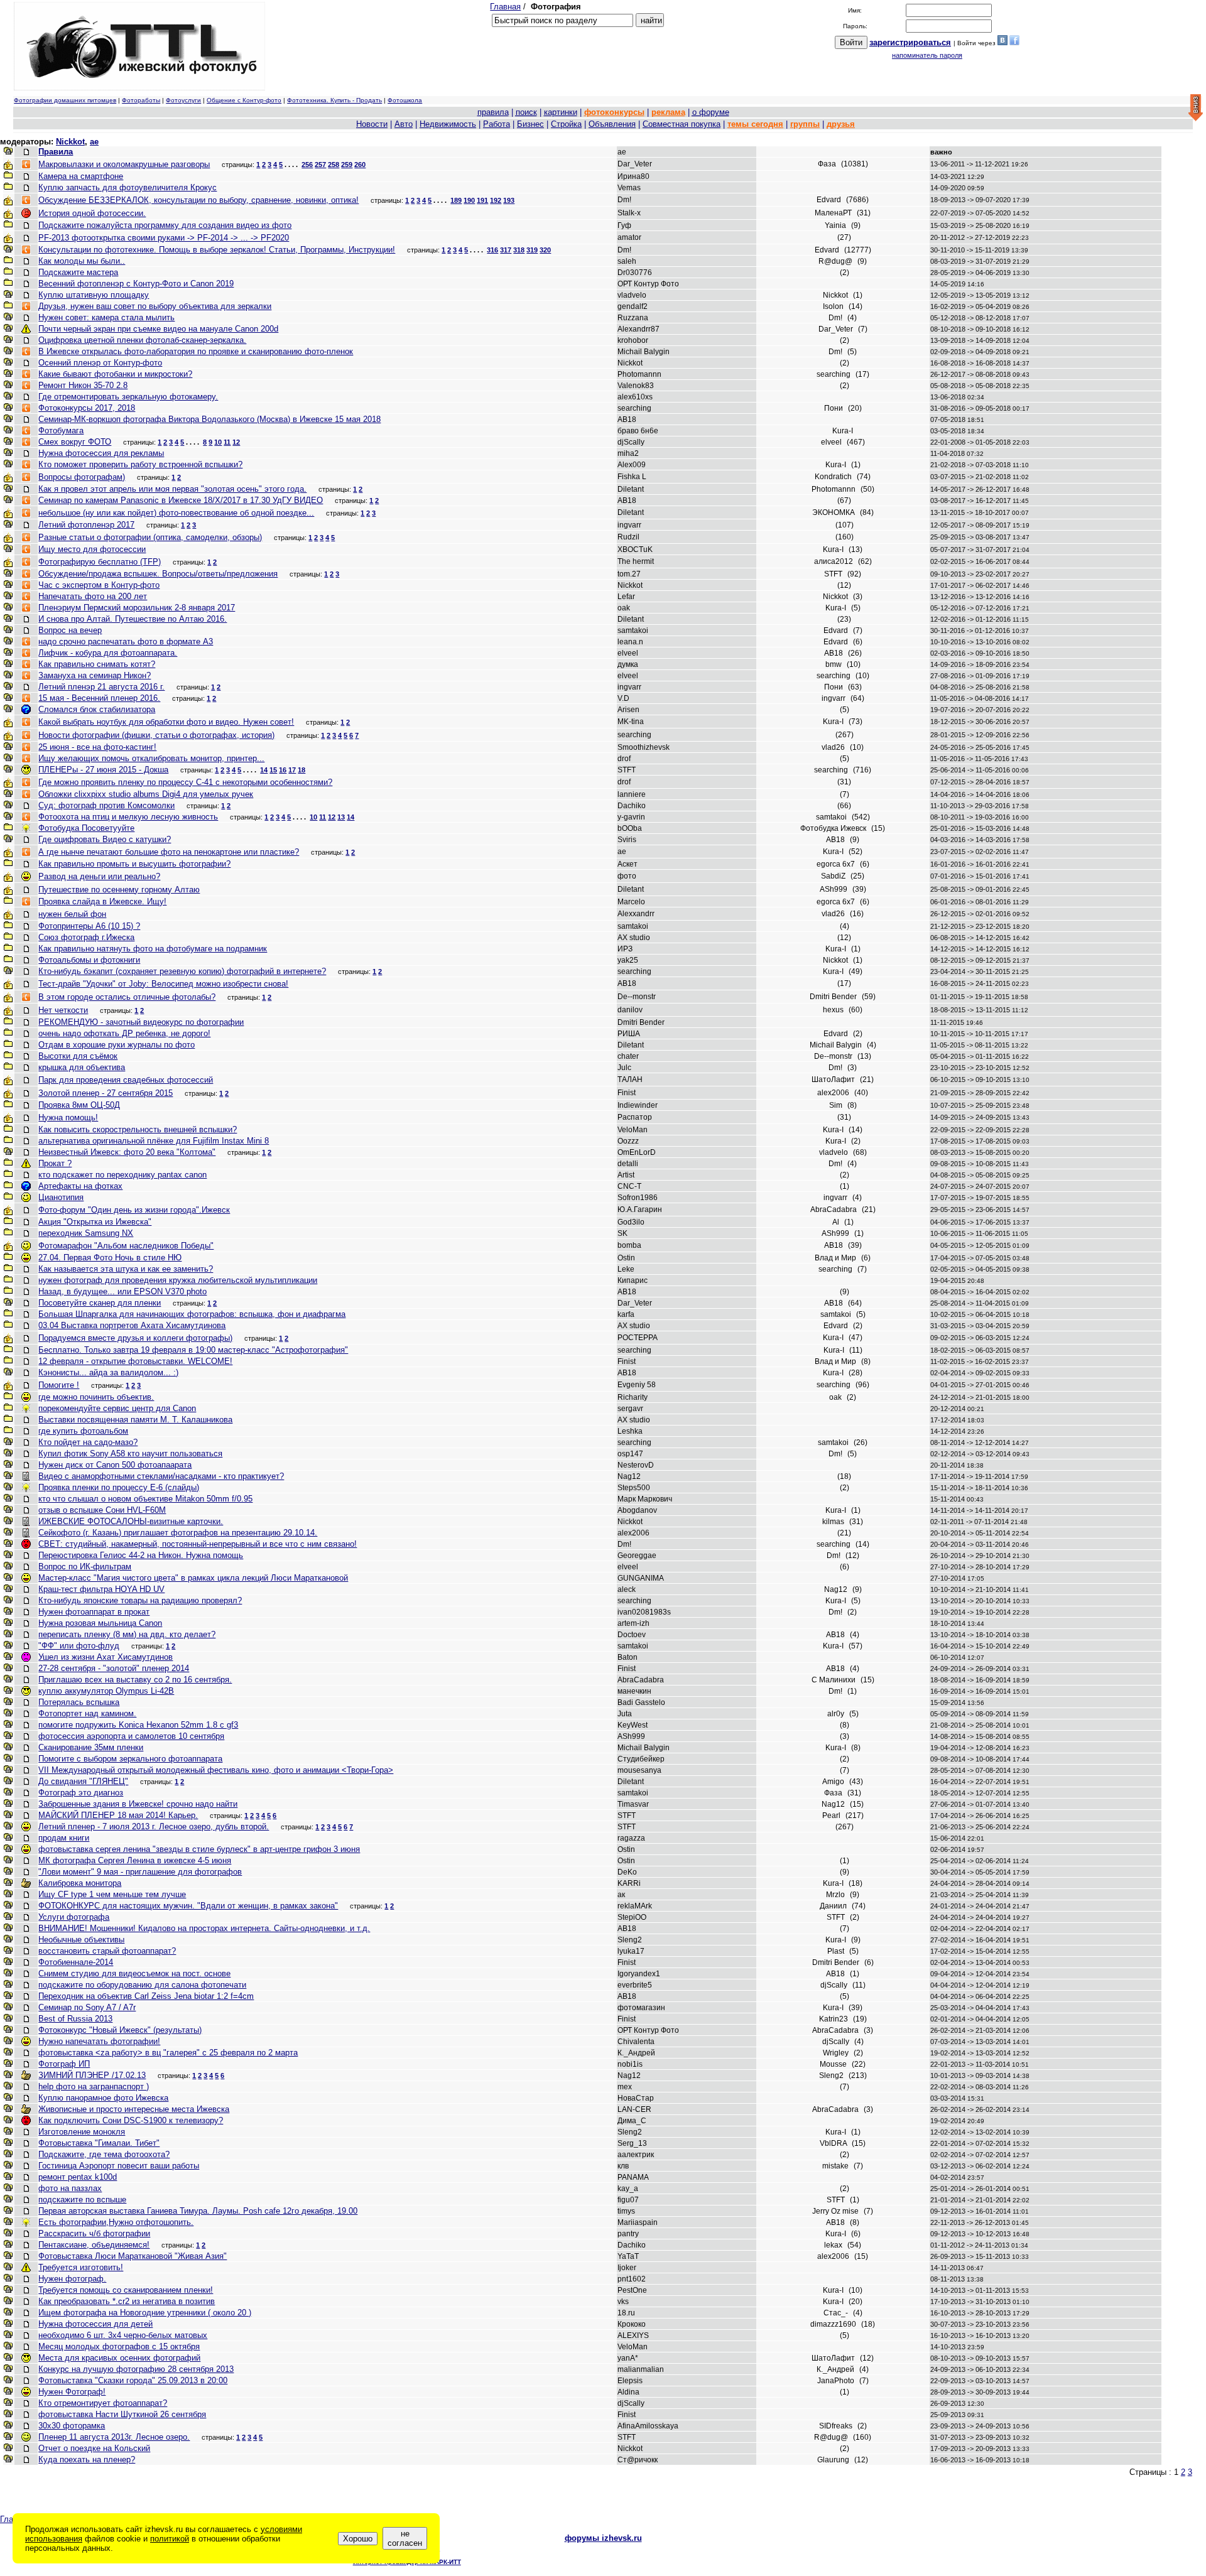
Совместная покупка (682, 124)
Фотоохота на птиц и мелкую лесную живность (128, 817)
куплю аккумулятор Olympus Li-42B (106, 1691)
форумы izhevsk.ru (603, 2538)
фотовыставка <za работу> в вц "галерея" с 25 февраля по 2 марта (168, 2053)
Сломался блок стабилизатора (97, 709)
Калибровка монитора (80, 1883)
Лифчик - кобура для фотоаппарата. (108, 653)
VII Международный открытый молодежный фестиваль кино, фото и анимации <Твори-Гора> (216, 1770)
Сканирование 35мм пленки (91, 1747)
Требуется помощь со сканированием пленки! (126, 2290)
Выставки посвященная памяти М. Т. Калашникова (135, 1420)
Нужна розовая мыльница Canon (100, 1623)
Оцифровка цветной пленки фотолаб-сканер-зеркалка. (142, 340)
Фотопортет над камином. (87, 1713)
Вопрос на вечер (70, 630)
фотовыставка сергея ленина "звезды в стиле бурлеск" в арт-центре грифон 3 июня (199, 1849)
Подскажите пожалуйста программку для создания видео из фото (165, 225)
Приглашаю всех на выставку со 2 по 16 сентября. (135, 1680)
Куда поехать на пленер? (87, 2460)
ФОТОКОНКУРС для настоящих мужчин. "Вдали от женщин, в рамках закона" (188, 1906)
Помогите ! (59, 1385)
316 (492, 250)
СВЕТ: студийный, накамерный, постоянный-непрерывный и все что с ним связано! (198, 1544)
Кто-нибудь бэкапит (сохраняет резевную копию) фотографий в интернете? (182, 971)
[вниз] (1196, 108)
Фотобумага (61, 430)
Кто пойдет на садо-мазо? (88, 1442)
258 (334, 165)
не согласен (405, 2538)
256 (307, 165)
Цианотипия (61, 1197)
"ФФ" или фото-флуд (79, 1646)
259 (347, 165)
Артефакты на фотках (80, 1186)
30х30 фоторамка (72, 2426)
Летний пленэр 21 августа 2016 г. (101, 687)
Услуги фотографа (74, 1917)
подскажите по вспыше (82, 2200)
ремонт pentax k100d (78, 2177)
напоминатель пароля (927, 55)
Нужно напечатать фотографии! (99, 2041)
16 (283, 770)
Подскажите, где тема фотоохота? (104, 2154)
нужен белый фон (72, 914)
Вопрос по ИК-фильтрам (85, 1567)
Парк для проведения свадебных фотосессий (126, 1080)
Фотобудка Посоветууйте (86, 828)
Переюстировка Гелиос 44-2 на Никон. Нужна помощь (141, 1555)
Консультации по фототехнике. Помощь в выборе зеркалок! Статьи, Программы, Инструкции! (217, 250)
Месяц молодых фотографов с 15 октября (119, 2346)
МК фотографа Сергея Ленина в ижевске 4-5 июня (135, 1860)
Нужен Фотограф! (72, 2392)
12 (236, 442)
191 (482, 200)
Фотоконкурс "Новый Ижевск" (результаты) (120, 2030)
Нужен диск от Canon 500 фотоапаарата (115, 1465)
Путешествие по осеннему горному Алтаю (119, 890)
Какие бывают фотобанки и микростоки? (115, 374)
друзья (841, 124)
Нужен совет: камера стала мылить (106, 317)
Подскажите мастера (78, 272)
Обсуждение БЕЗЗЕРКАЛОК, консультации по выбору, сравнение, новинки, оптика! (198, 200)
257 (320, 165)
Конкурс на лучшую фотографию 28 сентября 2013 (136, 2369)
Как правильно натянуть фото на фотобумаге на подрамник (153, 949)
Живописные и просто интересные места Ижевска (134, 2109)
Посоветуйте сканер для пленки (100, 1303)
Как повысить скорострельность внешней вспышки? (138, 1129)
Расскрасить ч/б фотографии (94, 2233)
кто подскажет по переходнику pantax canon (122, 1175)
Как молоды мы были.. (82, 261)
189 (456, 200)
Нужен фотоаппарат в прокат (94, 1612)
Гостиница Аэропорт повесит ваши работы (119, 2166)
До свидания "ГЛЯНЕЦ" (83, 1781)
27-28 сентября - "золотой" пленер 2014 (114, 1668)
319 (532, 250)
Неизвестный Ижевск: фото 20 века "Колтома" (127, 1152)
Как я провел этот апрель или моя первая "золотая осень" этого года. (172, 489)
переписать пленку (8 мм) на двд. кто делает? (127, 1634)
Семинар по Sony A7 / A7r (87, 2007)
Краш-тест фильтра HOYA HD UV (101, 1589)
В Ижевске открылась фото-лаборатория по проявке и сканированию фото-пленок (196, 351)
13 (341, 817)
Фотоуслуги (183, 100)
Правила (56, 152)
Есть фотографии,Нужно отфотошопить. (116, 2222)
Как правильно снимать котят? (97, 664)
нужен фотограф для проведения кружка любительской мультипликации (178, 1280)
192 (496, 200)
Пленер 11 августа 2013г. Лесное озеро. (114, 2437)
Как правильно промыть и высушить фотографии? (134, 864)
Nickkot (70, 142)
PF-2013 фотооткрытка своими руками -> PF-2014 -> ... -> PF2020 (164, 238)
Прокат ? (55, 1163)
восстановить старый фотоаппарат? (107, 1951)
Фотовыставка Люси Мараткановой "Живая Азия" (133, 2256)
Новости (372, 124)
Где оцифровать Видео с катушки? (105, 839)
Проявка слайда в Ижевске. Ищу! (102, 901)
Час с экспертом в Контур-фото (99, 585)
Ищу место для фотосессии (92, 549)
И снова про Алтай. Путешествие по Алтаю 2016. (133, 619)
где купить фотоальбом (83, 1431)
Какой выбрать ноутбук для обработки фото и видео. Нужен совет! (166, 722)
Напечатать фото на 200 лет (93, 596)
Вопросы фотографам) (82, 477)
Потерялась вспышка (79, 1702)
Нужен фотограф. (72, 2279)
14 (264, 770)
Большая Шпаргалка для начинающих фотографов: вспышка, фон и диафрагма (192, 1314)
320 (545, 250)
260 (360, 165)
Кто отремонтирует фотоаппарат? (103, 2403)
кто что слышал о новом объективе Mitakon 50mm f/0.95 (145, 1499)
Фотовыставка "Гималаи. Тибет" (99, 2143)
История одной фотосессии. (92, 213)
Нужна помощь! (68, 1118)
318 (519, 250)
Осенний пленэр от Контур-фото (100, 363)
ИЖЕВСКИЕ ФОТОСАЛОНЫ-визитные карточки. (131, 1521)
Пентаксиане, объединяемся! (94, 2245)
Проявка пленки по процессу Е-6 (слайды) (119, 1487)
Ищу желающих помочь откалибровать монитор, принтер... (151, 758)
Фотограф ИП (64, 2064)
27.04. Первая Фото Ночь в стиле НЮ (110, 1258)
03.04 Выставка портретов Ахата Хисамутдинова (132, 1325)
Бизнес (530, 124)
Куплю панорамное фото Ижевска (103, 2098)
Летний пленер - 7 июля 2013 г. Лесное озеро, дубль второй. (154, 1826)
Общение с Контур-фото (244, 100)
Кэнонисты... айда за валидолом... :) (108, 1372)
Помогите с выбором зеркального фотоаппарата (130, 1759)
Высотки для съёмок (78, 1056)
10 (218, 442)
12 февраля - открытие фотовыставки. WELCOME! (135, 1361)
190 (469, 200)
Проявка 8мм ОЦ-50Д (79, 1105)
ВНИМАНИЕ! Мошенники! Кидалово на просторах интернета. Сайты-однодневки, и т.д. (204, 1928)
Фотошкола (405, 100)
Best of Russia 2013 (75, 2019)
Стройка (566, 124)
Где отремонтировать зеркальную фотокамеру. (128, 397)
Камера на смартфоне (81, 176)
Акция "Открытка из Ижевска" (95, 1222)
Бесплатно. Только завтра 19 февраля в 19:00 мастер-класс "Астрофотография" (193, 1350)
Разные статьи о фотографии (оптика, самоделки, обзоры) (150, 537)
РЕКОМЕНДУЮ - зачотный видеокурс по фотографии (141, 1022)
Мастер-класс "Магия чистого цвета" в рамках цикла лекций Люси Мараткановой (193, 1578)
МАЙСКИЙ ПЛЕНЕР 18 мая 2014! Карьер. (118, 1815)
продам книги (64, 1838)
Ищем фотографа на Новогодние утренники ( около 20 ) (145, 2313)
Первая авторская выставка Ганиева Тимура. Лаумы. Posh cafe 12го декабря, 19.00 (198, 2211)
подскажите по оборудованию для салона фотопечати (142, 1985)
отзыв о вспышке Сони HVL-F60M (102, 1510)
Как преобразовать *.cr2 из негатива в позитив (127, 2301)
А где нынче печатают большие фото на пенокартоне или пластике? (169, 852)
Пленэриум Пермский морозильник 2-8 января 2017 (137, 608)
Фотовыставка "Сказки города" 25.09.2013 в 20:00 (133, 2380)
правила (493, 112)
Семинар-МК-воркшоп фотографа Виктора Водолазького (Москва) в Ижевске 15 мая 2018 (209, 419)
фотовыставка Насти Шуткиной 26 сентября (122, 2414)
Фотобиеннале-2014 (76, 1962)
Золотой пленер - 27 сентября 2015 (106, 1093)
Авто (404, 124)
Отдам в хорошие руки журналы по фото (117, 1045)
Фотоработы (141, 100)
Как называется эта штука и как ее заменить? (126, 1269)
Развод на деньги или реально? (99, 876)
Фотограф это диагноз (81, 1793)
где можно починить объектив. (96, 1397)
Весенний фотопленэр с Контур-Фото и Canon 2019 (136, 284)
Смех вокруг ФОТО (75, 442)
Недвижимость (448, 124)
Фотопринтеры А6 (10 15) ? (89, 926)
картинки (561, 112)
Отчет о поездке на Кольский (94, 2448)
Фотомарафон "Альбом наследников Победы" (126, 1246)
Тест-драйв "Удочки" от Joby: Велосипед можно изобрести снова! (163, 984)
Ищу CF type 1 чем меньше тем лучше (112, 1894)
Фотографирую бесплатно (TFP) (100, 562)
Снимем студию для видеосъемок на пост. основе (134, 1973)
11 (227, 442)
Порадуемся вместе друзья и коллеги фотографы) (135, 1338)
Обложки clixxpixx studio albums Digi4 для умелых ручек (146, 794)
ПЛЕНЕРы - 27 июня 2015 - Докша (103, 770)
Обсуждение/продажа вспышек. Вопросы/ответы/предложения (158, 574)
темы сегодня (755, 124)
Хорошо (358, 2539)
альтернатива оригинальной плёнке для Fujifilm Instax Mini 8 (154, 1141)
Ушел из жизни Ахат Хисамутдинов (106, 1657)
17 (292, 770)
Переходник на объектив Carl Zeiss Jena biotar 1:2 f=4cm (146, 1996)
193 (509, 200)
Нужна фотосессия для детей (95, 2324)
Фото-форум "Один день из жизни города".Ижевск (134, 1210)
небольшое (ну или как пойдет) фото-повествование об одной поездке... (176, 513)
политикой (170, 2539)
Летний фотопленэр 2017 (86, 525)
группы (805, 124)
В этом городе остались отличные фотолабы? (127, 997)
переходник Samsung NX (86, 1233)
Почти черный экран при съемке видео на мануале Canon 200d (158, 329)
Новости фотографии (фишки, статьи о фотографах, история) (156, 735)
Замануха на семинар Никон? (95, 675)
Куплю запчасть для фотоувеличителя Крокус (128, 187)
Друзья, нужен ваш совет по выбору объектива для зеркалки (155, 306)
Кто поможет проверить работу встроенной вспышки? (140, 464)
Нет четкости (63, 1010)
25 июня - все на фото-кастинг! (97, 747)
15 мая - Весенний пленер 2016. (99, 698)
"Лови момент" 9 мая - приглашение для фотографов (140, 1872)
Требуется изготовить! (81, 2267)
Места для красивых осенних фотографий (119, 2358)
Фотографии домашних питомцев (65, 100)
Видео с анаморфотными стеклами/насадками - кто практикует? (161, 1476)
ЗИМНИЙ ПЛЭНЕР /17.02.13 (92, 2075)
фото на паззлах (70, 2188)
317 (506, 250)
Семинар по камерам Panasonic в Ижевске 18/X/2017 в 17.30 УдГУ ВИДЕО (181, 500)
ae (94, 142)
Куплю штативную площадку (94, 295)
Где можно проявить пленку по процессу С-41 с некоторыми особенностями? (185, 782)
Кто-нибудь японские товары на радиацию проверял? (140, 1600)
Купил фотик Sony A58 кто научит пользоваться (130, 1453)
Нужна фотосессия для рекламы (101, 453)
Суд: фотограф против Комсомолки (106, 805)
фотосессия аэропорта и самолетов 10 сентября (131, 1736)
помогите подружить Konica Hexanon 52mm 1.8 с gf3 (138, 1725)
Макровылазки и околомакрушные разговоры (124, 164)
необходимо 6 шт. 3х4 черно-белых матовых (123, 2335)
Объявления (612, 124)
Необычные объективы (81, 1940)
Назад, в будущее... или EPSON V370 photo (122, 1291)
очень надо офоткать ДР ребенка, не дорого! (124, 1033)
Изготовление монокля (82, 2132)
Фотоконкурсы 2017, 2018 (87, 408)
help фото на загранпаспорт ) (94, 2086)
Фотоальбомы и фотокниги (89, 960)
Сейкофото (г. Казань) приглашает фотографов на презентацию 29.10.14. (178, 1533)
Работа (497, 124)
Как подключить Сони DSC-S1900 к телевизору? (131, 2120)
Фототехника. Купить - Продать (334, 100)
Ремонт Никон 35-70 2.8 (83, 385)
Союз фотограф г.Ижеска (86, 937)
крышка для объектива (82, 1067)
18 (301, 770)
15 (273, 770)
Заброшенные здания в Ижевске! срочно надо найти (138, 1804)
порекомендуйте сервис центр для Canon (117, 1408)
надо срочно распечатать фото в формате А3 (126, 641)
